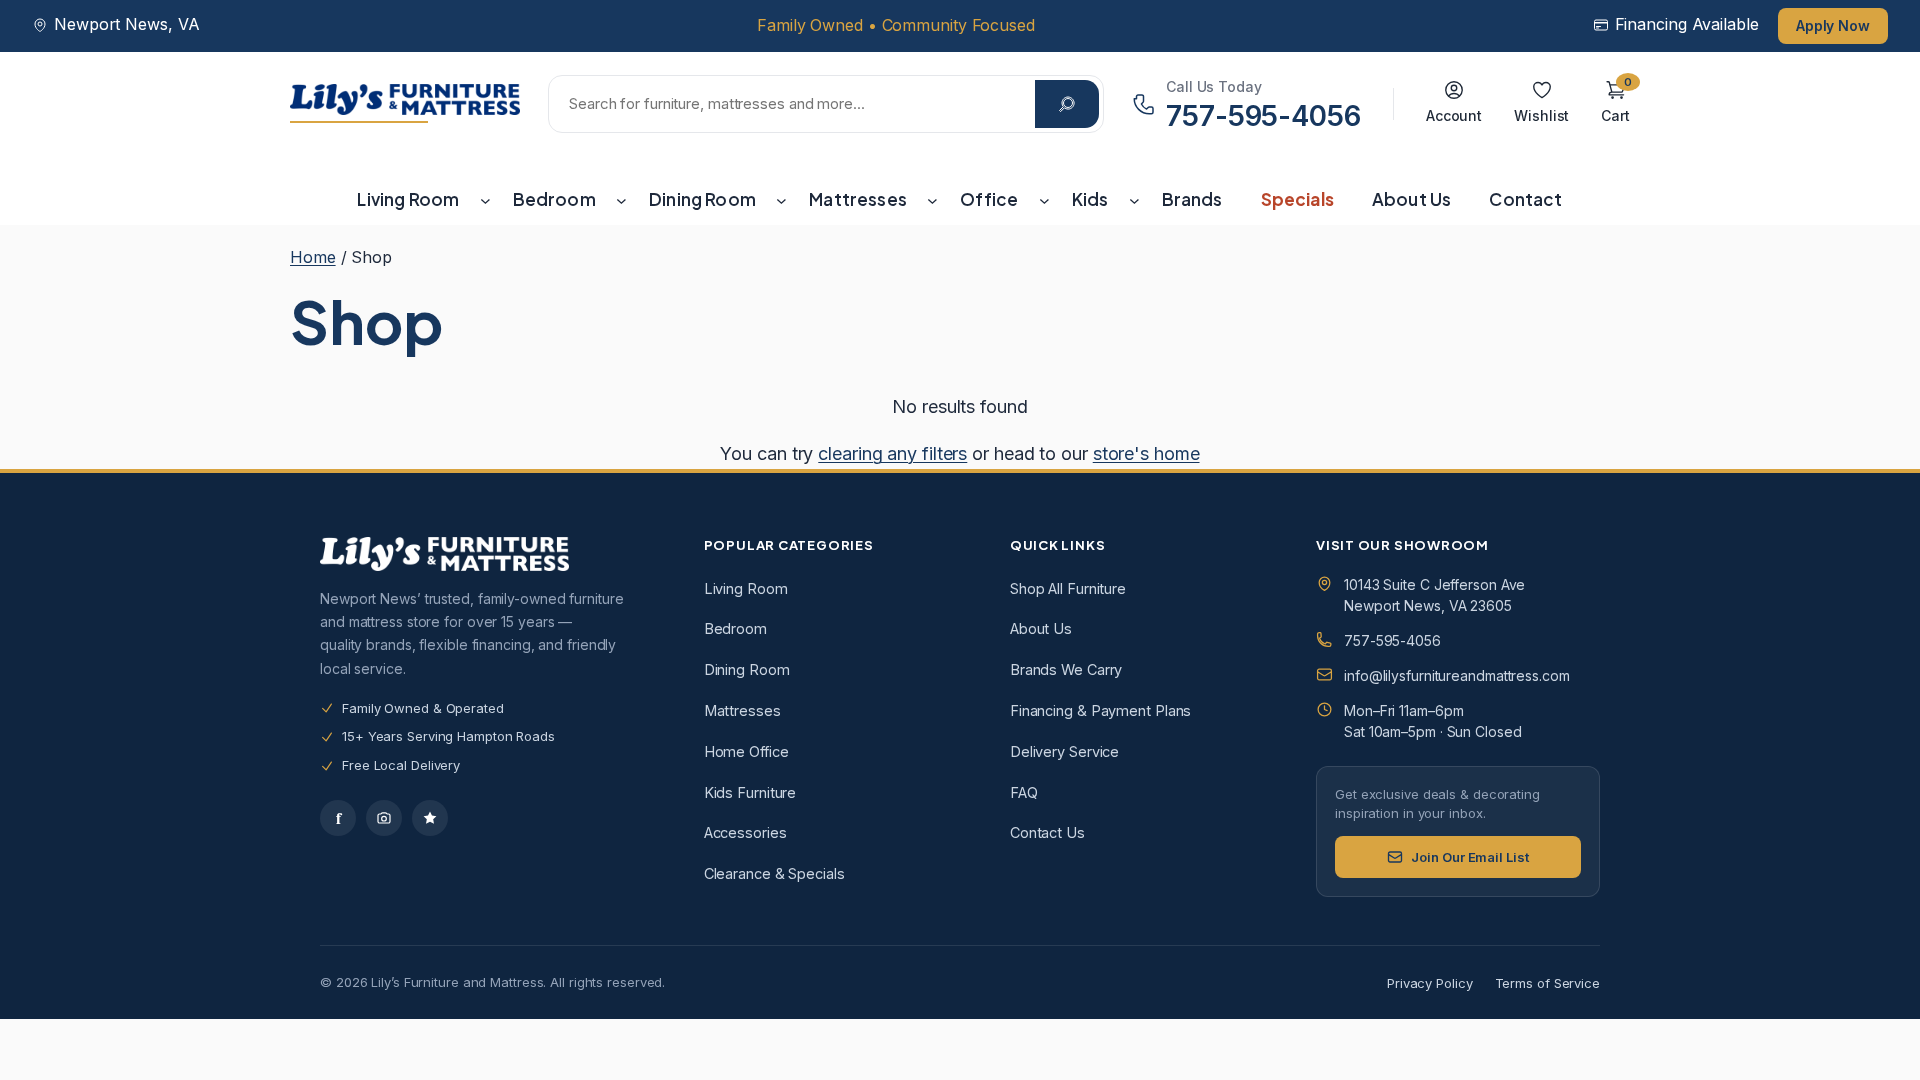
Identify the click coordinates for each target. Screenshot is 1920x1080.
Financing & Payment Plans (1101, 710)
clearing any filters (892, 453)
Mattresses (742, 710)
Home (313, 257)
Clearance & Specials (774, 873)
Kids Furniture (750, 792)
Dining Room (747, 669)
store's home (1146, 453)
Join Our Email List (1469, 857)
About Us (1041, 628)
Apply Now (1833, 25)
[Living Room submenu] (485, 199)
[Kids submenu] (1134, 199)
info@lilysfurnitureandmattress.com (1457, 675)
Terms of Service (1547, 983)
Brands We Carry (1066, 669)
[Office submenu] (1044, 199)
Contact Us (1047, 832)
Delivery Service (1064, 751)
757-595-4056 (1392, 640)
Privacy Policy (1430, 983)
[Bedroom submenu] (621, 199)
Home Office (746, 751)
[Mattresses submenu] (932, 199)
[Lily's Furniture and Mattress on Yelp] (430, 818)
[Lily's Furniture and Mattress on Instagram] (384, 818)
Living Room (746, 588)
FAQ (1024, 792)
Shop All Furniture (1068, 588)
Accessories (745, 832)
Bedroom (735, 628)
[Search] (1067, 104)
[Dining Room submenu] (781, 199)
